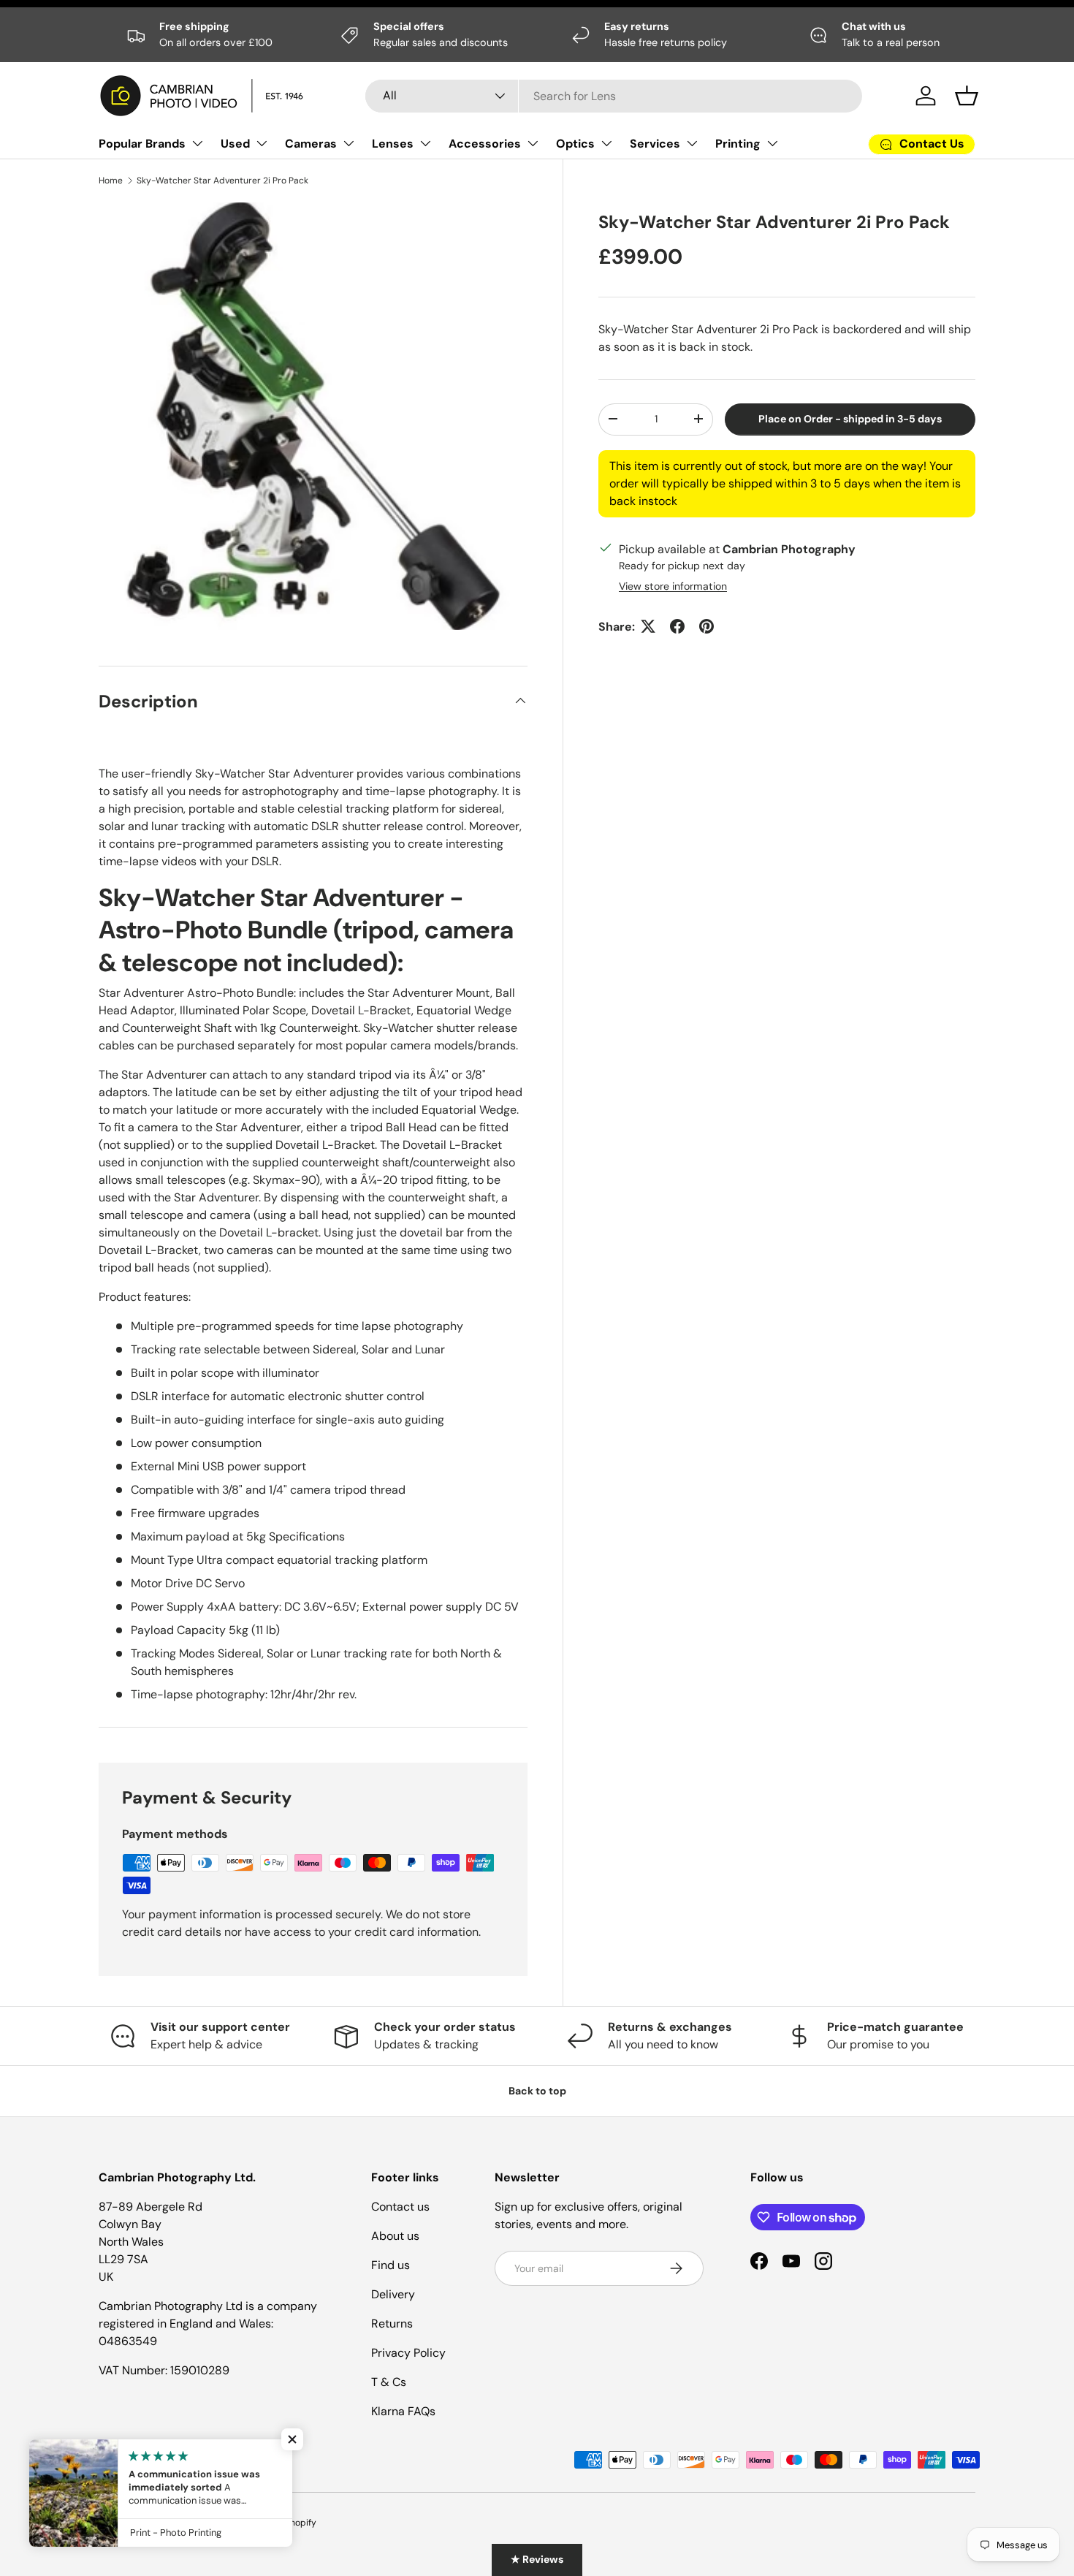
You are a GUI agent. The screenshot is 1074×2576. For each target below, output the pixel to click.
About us (395, 2236)
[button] (967, 96)
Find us (391, 2265)
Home (111, 181)
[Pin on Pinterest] (707, 626)
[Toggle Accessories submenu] (533, 143)
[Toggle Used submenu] (262, 143)
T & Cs (389, 2382)
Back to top (537, 2091)
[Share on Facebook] (677, 626)
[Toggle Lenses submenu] (425, 143)
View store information (673, 585)
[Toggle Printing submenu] (772, 143)
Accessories (485, 144)
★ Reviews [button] (537, 2559)
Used (235, 144)
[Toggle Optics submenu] (606, 143)
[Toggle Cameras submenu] (349, 143)
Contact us (400, 2207)
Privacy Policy (408, 2353)
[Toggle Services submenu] (692, 143)
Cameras (311, 144)
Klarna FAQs (403, 2411)
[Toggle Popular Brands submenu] (197, 143)
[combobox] (614, 96)
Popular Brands (142, 144)
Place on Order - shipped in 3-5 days (850, 419)
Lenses (393, 144)
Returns (392, 2324)
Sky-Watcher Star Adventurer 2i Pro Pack (222, 181)
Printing (738, 144)
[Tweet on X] (648, 626)
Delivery (393, 2294)
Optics (575, 144)
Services (655, 144)
